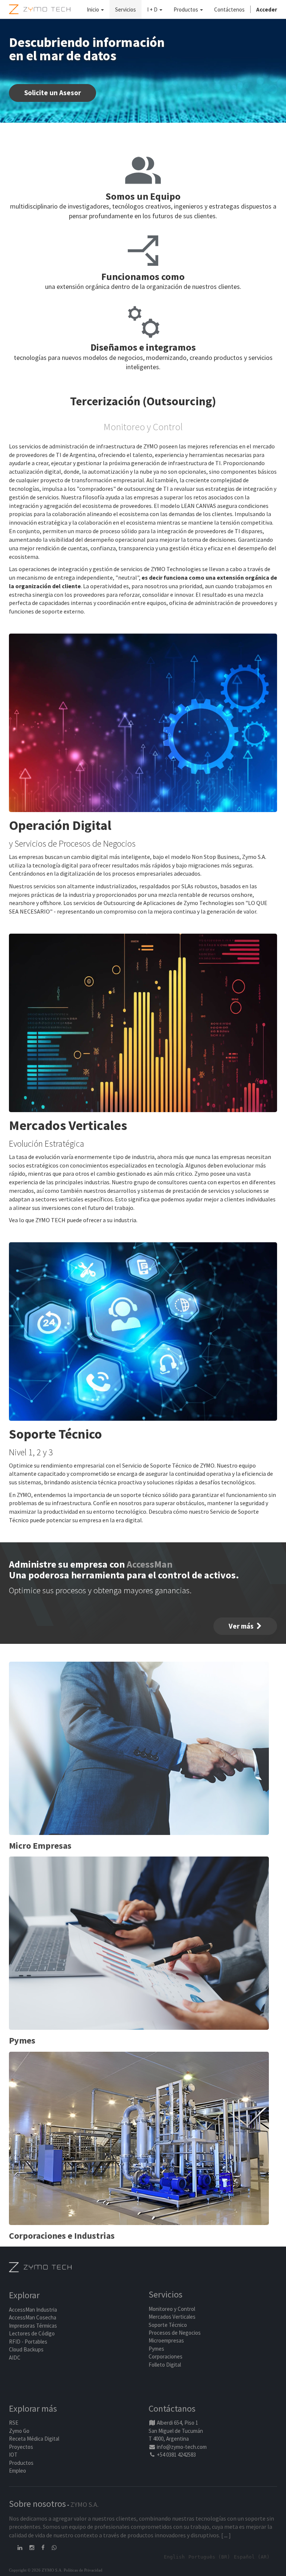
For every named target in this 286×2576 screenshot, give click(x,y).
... (226, 2535)
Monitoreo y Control (172, 2309)
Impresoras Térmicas (33, 2326)
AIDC (15, 2358)
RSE (14, 2423)
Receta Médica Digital (34, 2439)
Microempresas (166, 2340)
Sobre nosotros (37, 2504)
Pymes (156, 2349)
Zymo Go (19, 2431)
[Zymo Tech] (40, 2267)
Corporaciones (166, 2356)
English (174, 2557)
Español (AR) (252, 2557)
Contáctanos (172, 2408)
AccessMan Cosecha (33, 2317)
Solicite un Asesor (53, 93)
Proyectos (21, 2447)
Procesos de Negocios (175, 2333)
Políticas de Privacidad (83, 2570)
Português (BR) (209, 2557)
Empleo (18, 2471)
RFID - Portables (28, 2342)
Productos (21, 2463)
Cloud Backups (26, 2349)
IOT (13, 2455)
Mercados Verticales (172, 2317)
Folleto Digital (165, 2365)
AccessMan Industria (33, 2310)
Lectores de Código (32, 2333)
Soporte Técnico (168, 2325)
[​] (20, 2548)
